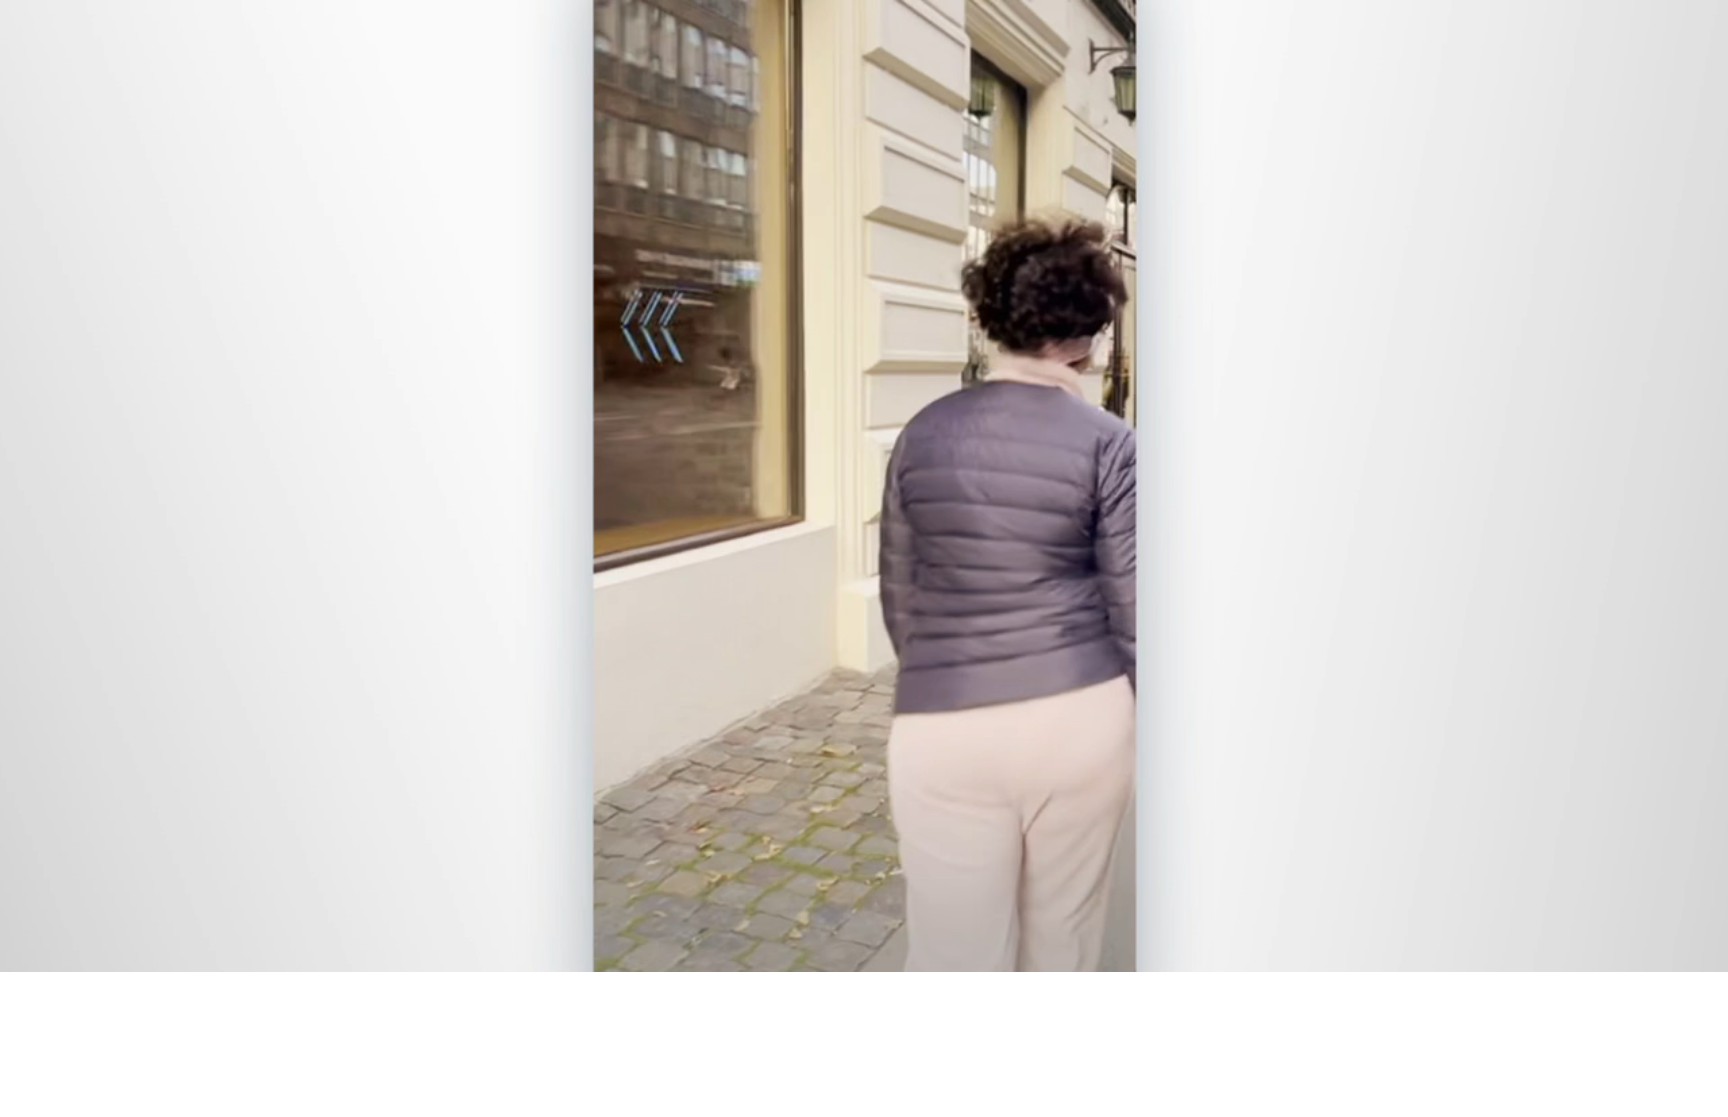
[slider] (904, 952)
